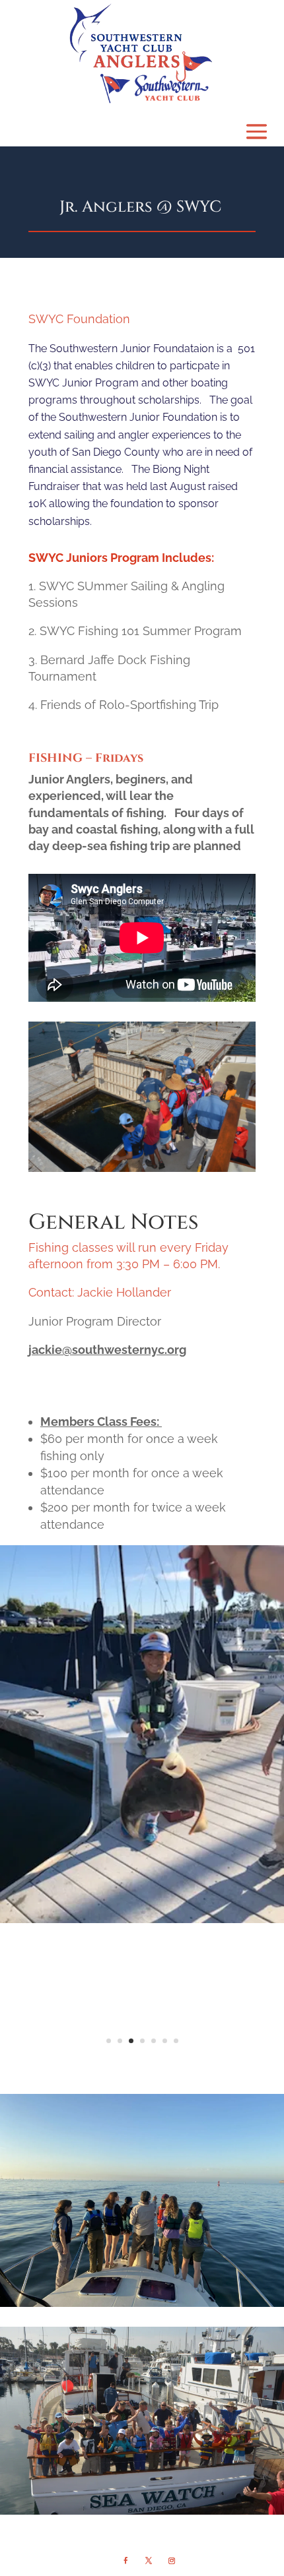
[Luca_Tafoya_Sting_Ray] (142, 1919)
